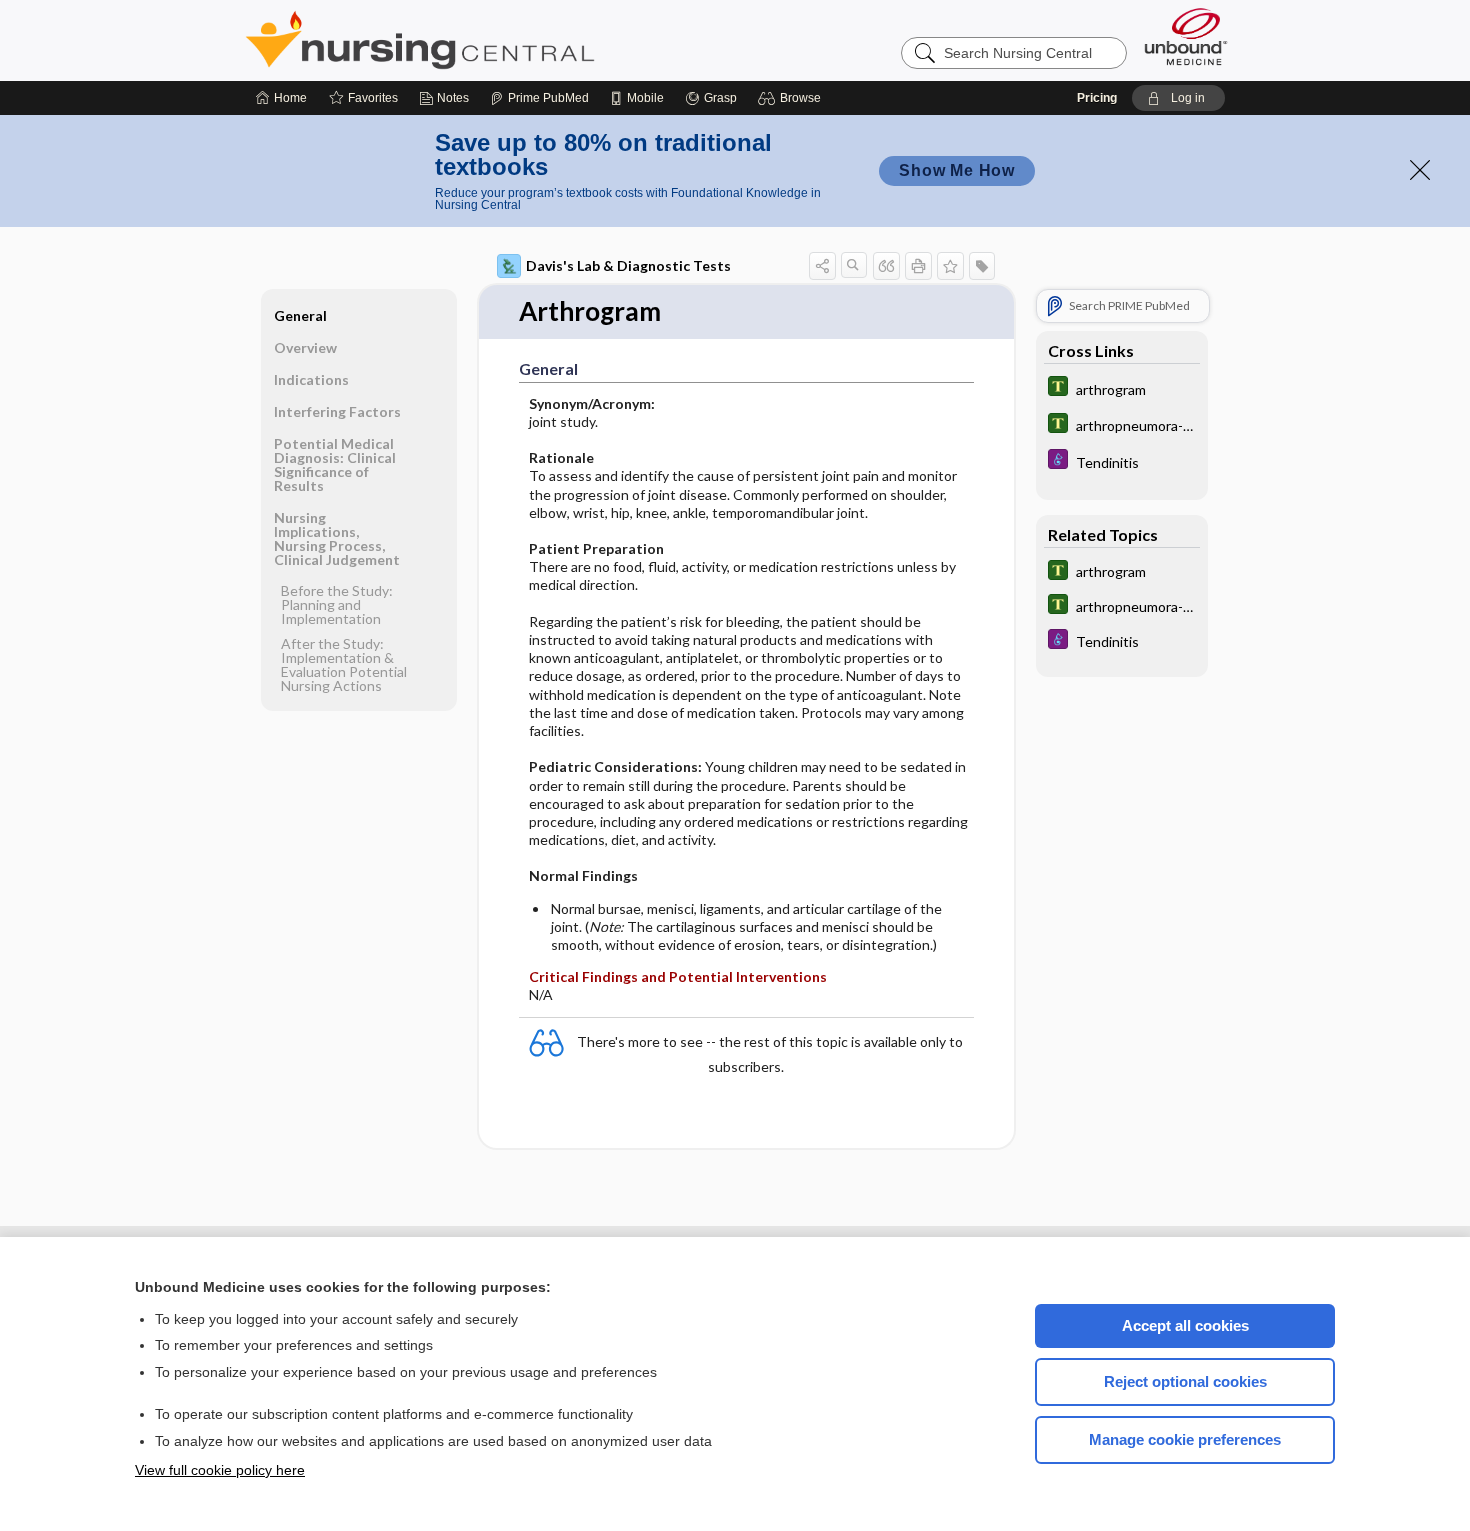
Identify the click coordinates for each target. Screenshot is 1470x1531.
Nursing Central (495, 40)
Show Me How (957, 170)
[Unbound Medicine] (1186, 36)
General (300, 315)
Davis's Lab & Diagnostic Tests (628, 265)
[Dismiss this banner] (1420, 170)
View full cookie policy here (220, 1470)
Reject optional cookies (1185, 1381)
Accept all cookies (1185, 1325)
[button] (792, 98)
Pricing (1097, 98)
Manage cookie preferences (1185, 1439)
